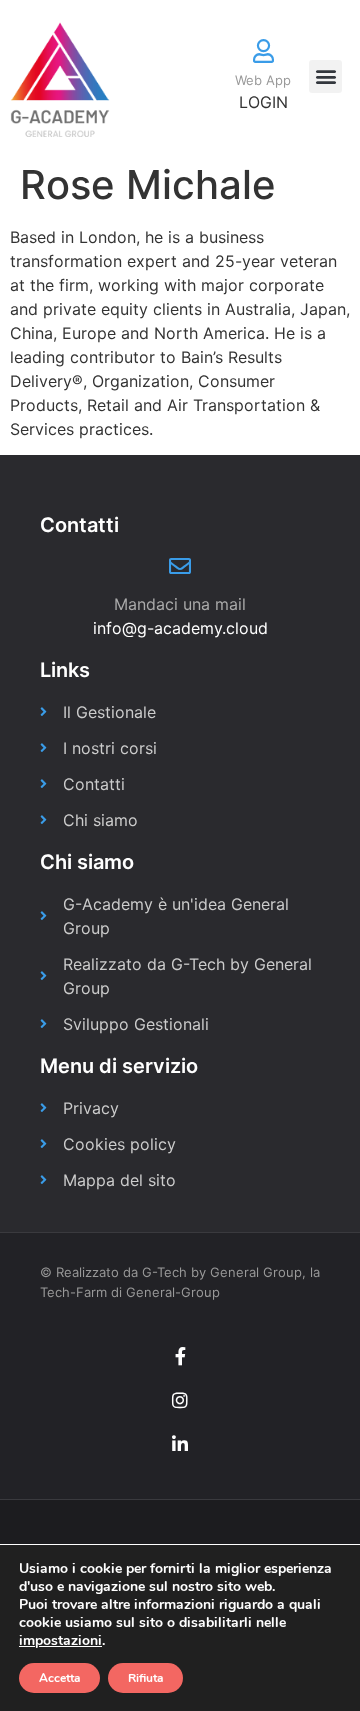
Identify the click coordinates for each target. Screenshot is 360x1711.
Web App (263, 80)
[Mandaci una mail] (180, 566)
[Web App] (263, 51)
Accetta (59, 1678)
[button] (325, 76)
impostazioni (60, 1641)
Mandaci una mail (180, 604)
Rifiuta (145, 1678)
